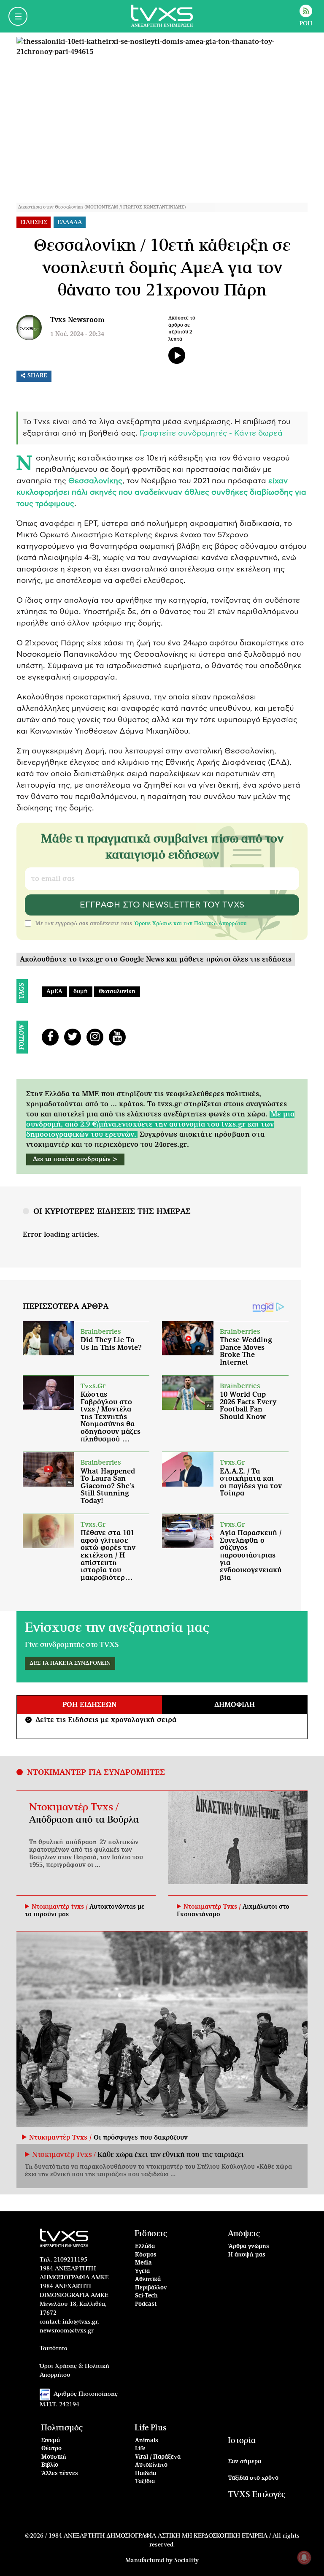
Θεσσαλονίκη (117, 992)
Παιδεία (146, 2474)
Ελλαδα (70, 222)
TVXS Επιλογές (257, 2495)
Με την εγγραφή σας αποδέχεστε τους (141, 924)
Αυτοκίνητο (151, 2465)
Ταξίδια (145, 2482)
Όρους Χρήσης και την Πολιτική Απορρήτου (190, 924)
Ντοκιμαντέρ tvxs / (61, 1907)
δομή (81, 992)
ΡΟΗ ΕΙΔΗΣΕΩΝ (89, 1705)
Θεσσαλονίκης (95, 481)
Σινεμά (51, 2441)
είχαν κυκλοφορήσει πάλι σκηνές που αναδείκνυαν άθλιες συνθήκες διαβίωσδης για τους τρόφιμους (161, 493)
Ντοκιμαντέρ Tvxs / (74, 1807)
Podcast (146, 2304)
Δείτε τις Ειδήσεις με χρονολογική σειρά (102, 1720)
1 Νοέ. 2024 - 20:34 (77, 334)
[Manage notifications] (304, 2557)
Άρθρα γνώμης (249, 2247)
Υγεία (142, 2271)
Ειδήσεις (151, 2234)
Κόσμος (146, 2255)
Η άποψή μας (247, 2255)
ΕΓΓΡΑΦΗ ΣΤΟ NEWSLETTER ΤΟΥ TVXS (162, 905)
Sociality (186, 2560)
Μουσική (54, 2457)
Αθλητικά (148, 2279)
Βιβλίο (50, 2465)
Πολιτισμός (62, 2428)
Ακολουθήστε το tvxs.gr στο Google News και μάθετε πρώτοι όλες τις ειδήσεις (156, 959)
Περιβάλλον (151, 2288)
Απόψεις (244, 2234)
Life (140, 2449)
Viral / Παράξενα (158, 2457)
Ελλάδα (145, 2247)
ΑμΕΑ (54, 992)
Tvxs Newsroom (77, 320)
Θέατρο (51, 2449)
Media (143, 2263)
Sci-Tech (146, 2296)
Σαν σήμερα (245, 2462)
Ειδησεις (34, 222)
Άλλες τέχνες (60, 2474)
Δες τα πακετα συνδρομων (70, 1663)
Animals (147, 2441)
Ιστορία (242, 2441)
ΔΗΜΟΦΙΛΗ (235, 1705)
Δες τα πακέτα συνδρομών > (75, 1159)
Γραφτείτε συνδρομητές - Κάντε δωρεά (211, 433)
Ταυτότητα (54, 2348)
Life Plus (151, 2428)
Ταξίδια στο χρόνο (253, 2478)
